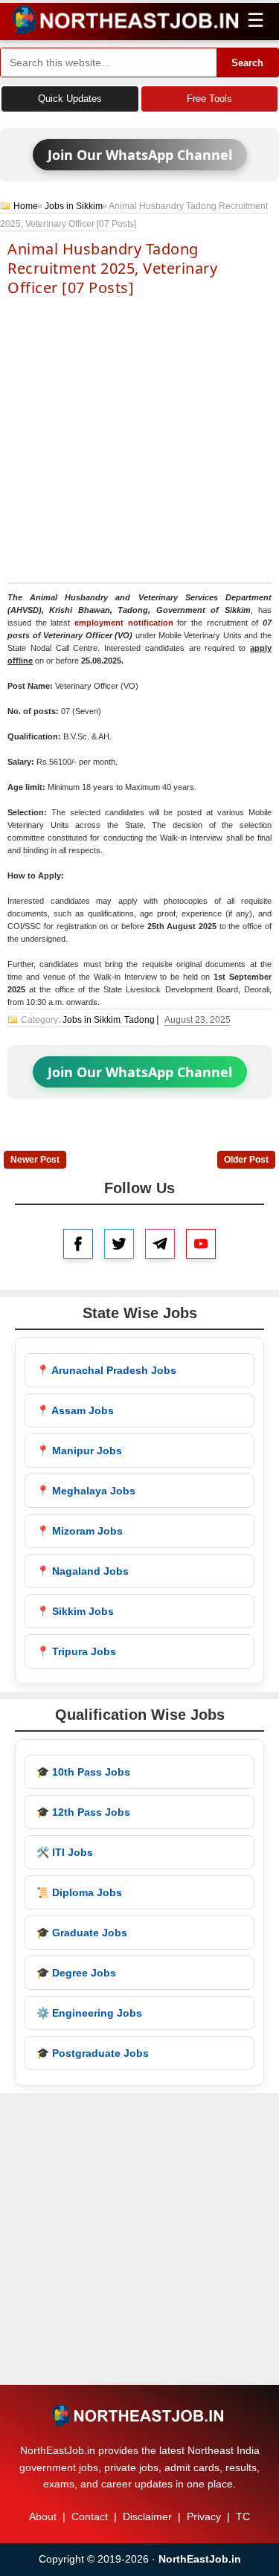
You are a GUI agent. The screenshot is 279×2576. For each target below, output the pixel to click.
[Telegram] (160, 1244)
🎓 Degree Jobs (76, 1973)
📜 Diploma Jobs (79, 1892)
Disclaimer (147, 2516)
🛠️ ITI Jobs (65, 1852)
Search (247, 63)
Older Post (246, 1160)
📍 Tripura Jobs (76, 1651)
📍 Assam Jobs (75, 1410)
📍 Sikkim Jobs (75, 1611)
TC (243, 2516)
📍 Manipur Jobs (79, 1451)
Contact (90, 2516)
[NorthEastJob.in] (139, 2415)
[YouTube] (201, 1244)
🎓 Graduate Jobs (82, 1933)
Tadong (139, 1020)
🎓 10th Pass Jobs (83, 1772)
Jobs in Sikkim (74, 206)
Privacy (204, 2516)
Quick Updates (70, 99)
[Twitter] (119, 1244)
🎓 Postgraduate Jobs (93, 2053)
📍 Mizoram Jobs (80, 1531)
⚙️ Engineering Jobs (89, 2013)
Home (26, 206)
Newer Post (35, 1160)
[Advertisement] (139, 439)
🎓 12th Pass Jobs (83, 1812)
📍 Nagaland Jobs (83, 1571)
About (43, 2516)
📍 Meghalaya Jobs (86, 1491)
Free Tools (209, 99)
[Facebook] (78, 1244)
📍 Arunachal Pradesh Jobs (106, 1370)
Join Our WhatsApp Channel (140, 155)
